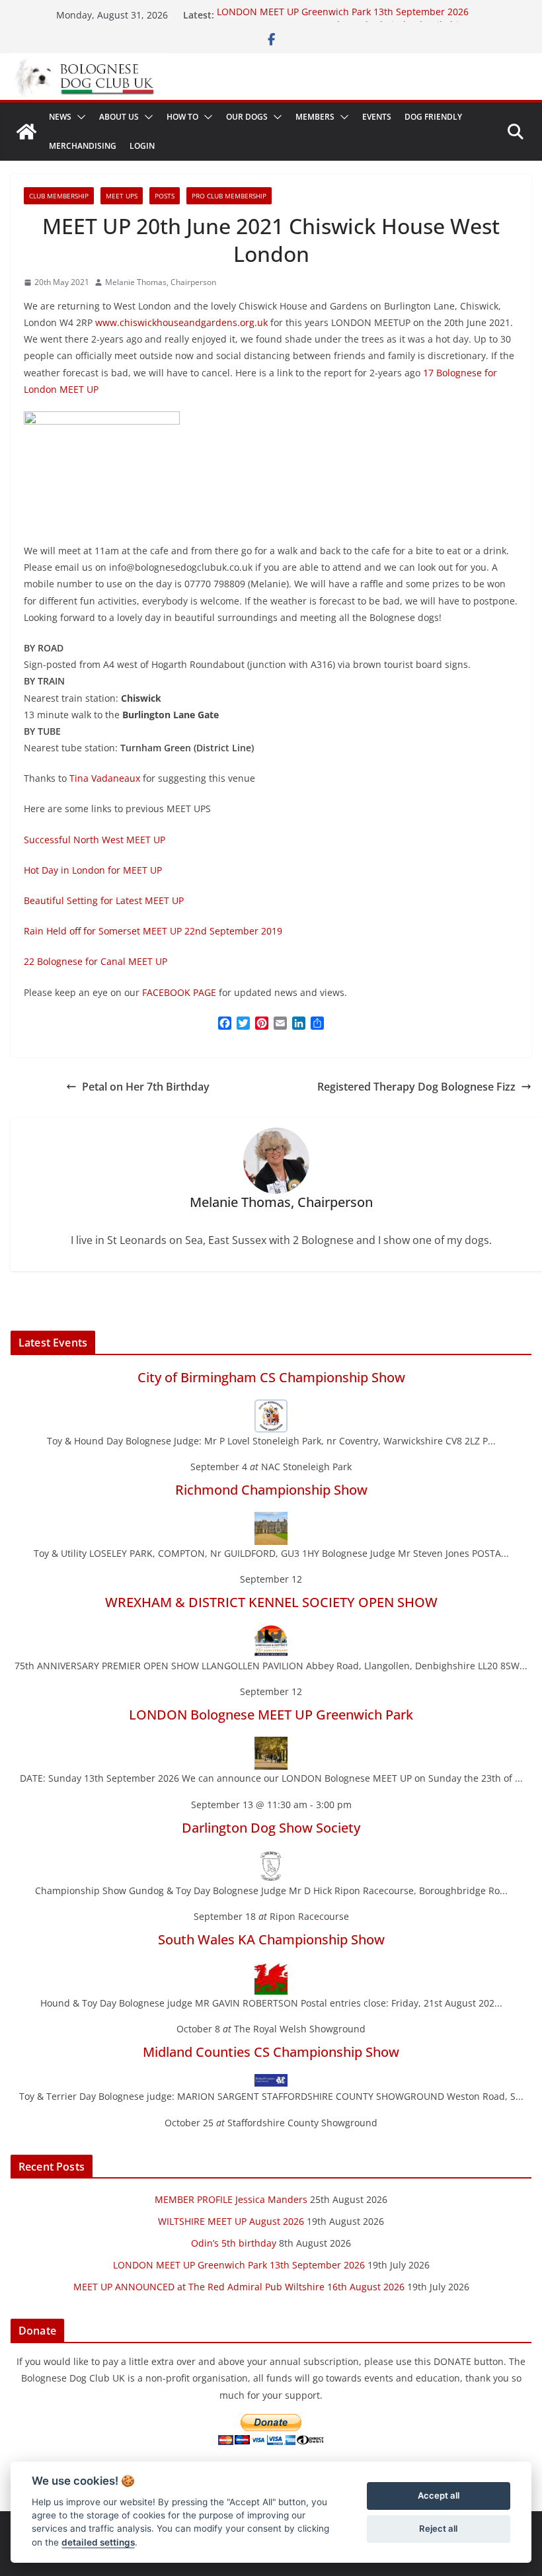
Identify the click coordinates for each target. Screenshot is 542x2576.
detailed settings (98, 2542)
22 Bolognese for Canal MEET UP (96, 961)
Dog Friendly (433, 117)
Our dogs (247, 117)
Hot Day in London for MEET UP (93, 870)
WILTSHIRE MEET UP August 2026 (231, 2221)
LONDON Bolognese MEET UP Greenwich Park (271, 1715)
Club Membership (59, 196)
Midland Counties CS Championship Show (271, 2052)
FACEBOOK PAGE (179, 992)
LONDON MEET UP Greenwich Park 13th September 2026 (343, 15)
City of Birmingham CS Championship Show (271, 1377)
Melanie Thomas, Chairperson (161, 282)
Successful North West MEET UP (95, 840)
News (60, 117)
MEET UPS (122, 196)
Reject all (438, 2528)
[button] (79, 117)
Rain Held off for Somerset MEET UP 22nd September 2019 (153, 931)
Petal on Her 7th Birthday (146, 1087)
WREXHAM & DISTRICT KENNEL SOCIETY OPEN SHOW (271, 1602)
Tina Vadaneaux (105, 778)
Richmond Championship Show (271, 1490)
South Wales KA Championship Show (271, 1939)
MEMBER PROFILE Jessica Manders (231, 2199)
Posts (165, 196)
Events (377, 117)
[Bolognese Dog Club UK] (26, 132)
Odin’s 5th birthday (234, 2243)
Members (315, 117)
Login (142, 146)
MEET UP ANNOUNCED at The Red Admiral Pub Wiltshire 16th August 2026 (239, 2287)
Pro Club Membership (229, 196)
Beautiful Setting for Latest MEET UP (104, 900)
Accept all (439, 2495)
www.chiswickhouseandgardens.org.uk (181, 322)
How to (182, 117)
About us (119, 117)
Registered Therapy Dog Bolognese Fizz (416, 1087)
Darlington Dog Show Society (271, 1828)
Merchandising (83, 146)
